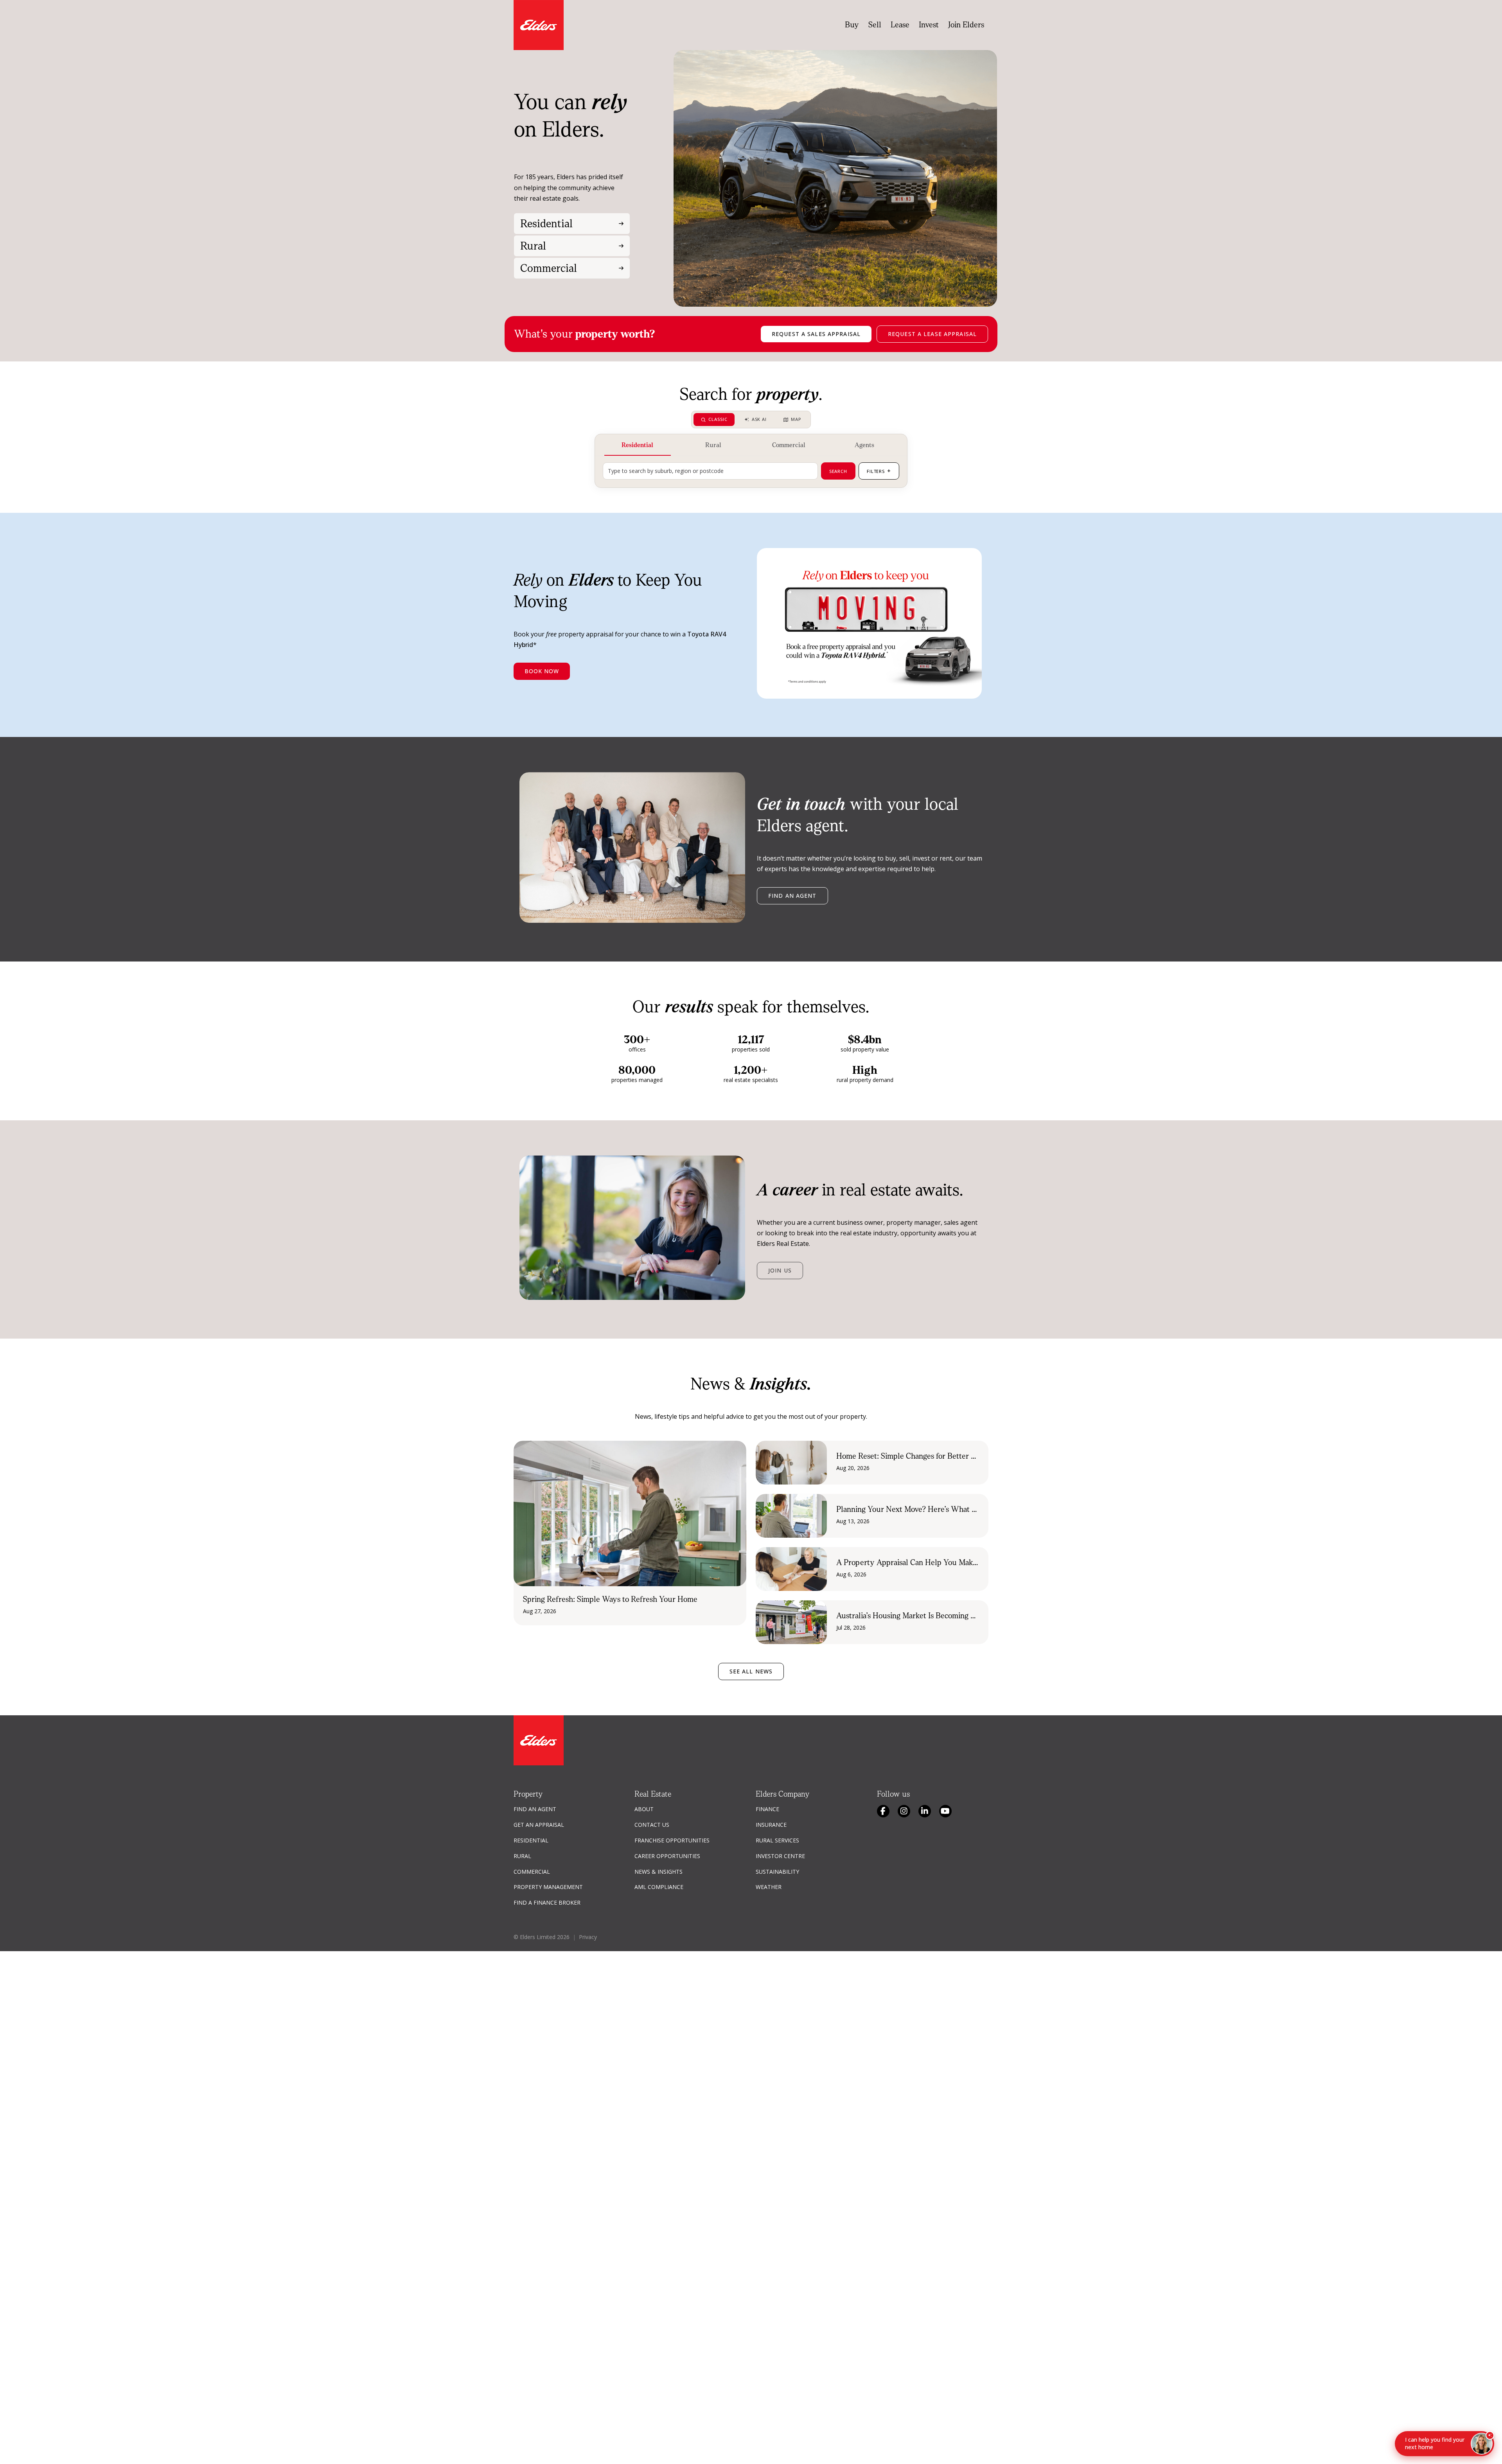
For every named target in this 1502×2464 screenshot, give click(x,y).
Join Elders (966, 25)
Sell (875, 25)
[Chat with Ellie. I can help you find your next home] (1482, 2444)
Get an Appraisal (539, 1825)
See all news (751, 1671)
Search (838, 471)
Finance (767, 1809)
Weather (769, 1887)
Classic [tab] (718, 419)
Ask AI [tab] (759, 419)
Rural (522, 1856)
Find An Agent (535, 1809)
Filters (879, 471)
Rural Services (777, 1840)
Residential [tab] (637, 445)
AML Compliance (659, 1887)
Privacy (588, 1937)
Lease (900, 25)
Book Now (542, 671)
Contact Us (652, 1825)
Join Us (780, 1270)
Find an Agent (792, 896)
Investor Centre (780, 1856)
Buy (852, 25)
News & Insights (658, 1872)
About (644, 1809)
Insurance (771, 1825)
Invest (929, 25)
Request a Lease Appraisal (932, 334)
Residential (531, 1840)
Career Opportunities (667, 1856)
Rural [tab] (713, 445)
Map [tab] (796, 419)
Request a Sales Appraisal (816, 334)
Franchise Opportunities (672, 1840)
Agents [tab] (864, 445)
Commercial (532, 1872)
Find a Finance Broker (547, 1902)
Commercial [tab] (789, 445)
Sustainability (777, 1872)
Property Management (548, 1887)
